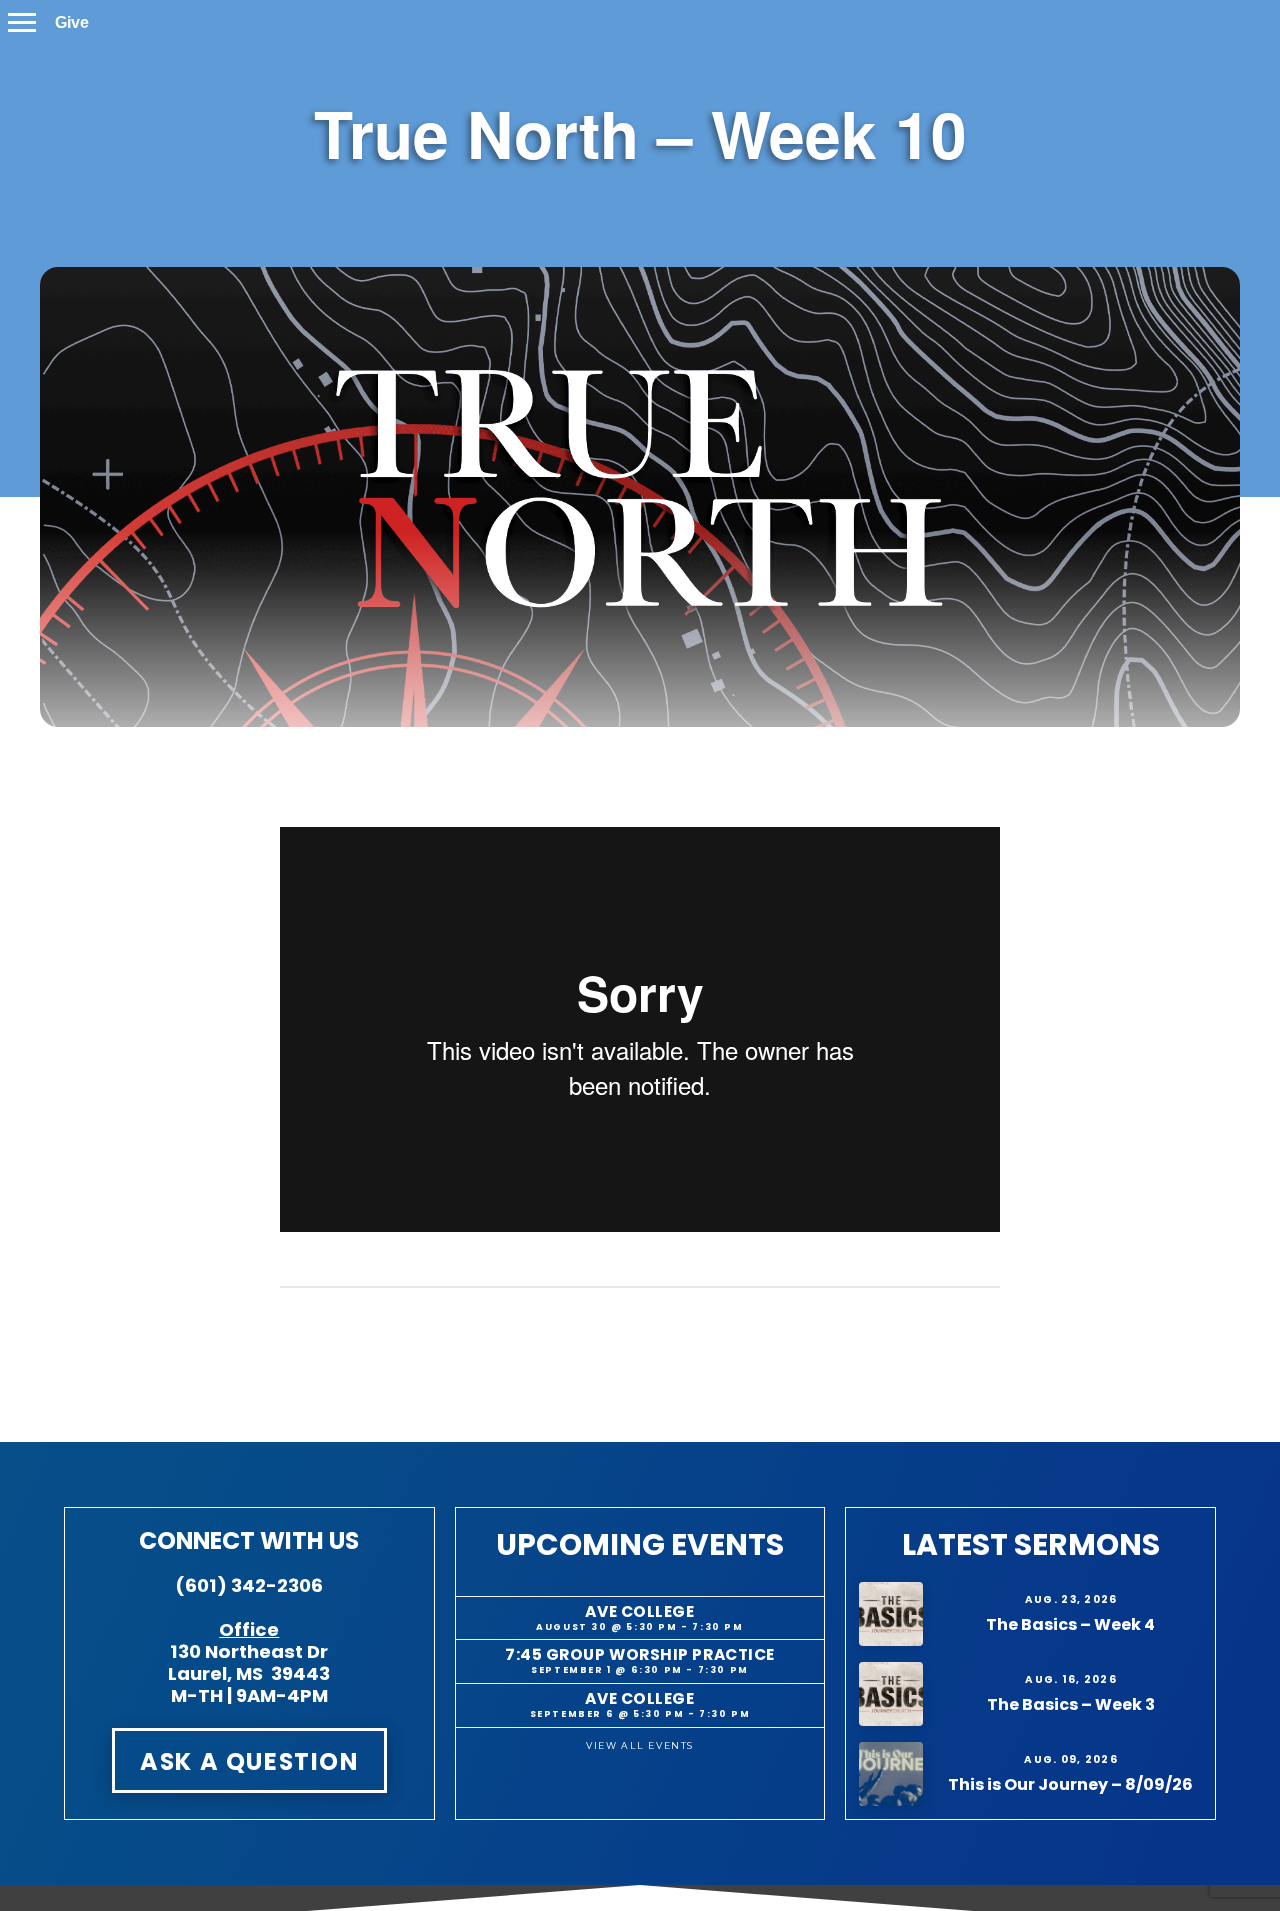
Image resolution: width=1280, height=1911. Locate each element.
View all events (640, 1745)
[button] (22, 22)
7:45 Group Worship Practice (640, 1654)
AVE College (639, 1611)
